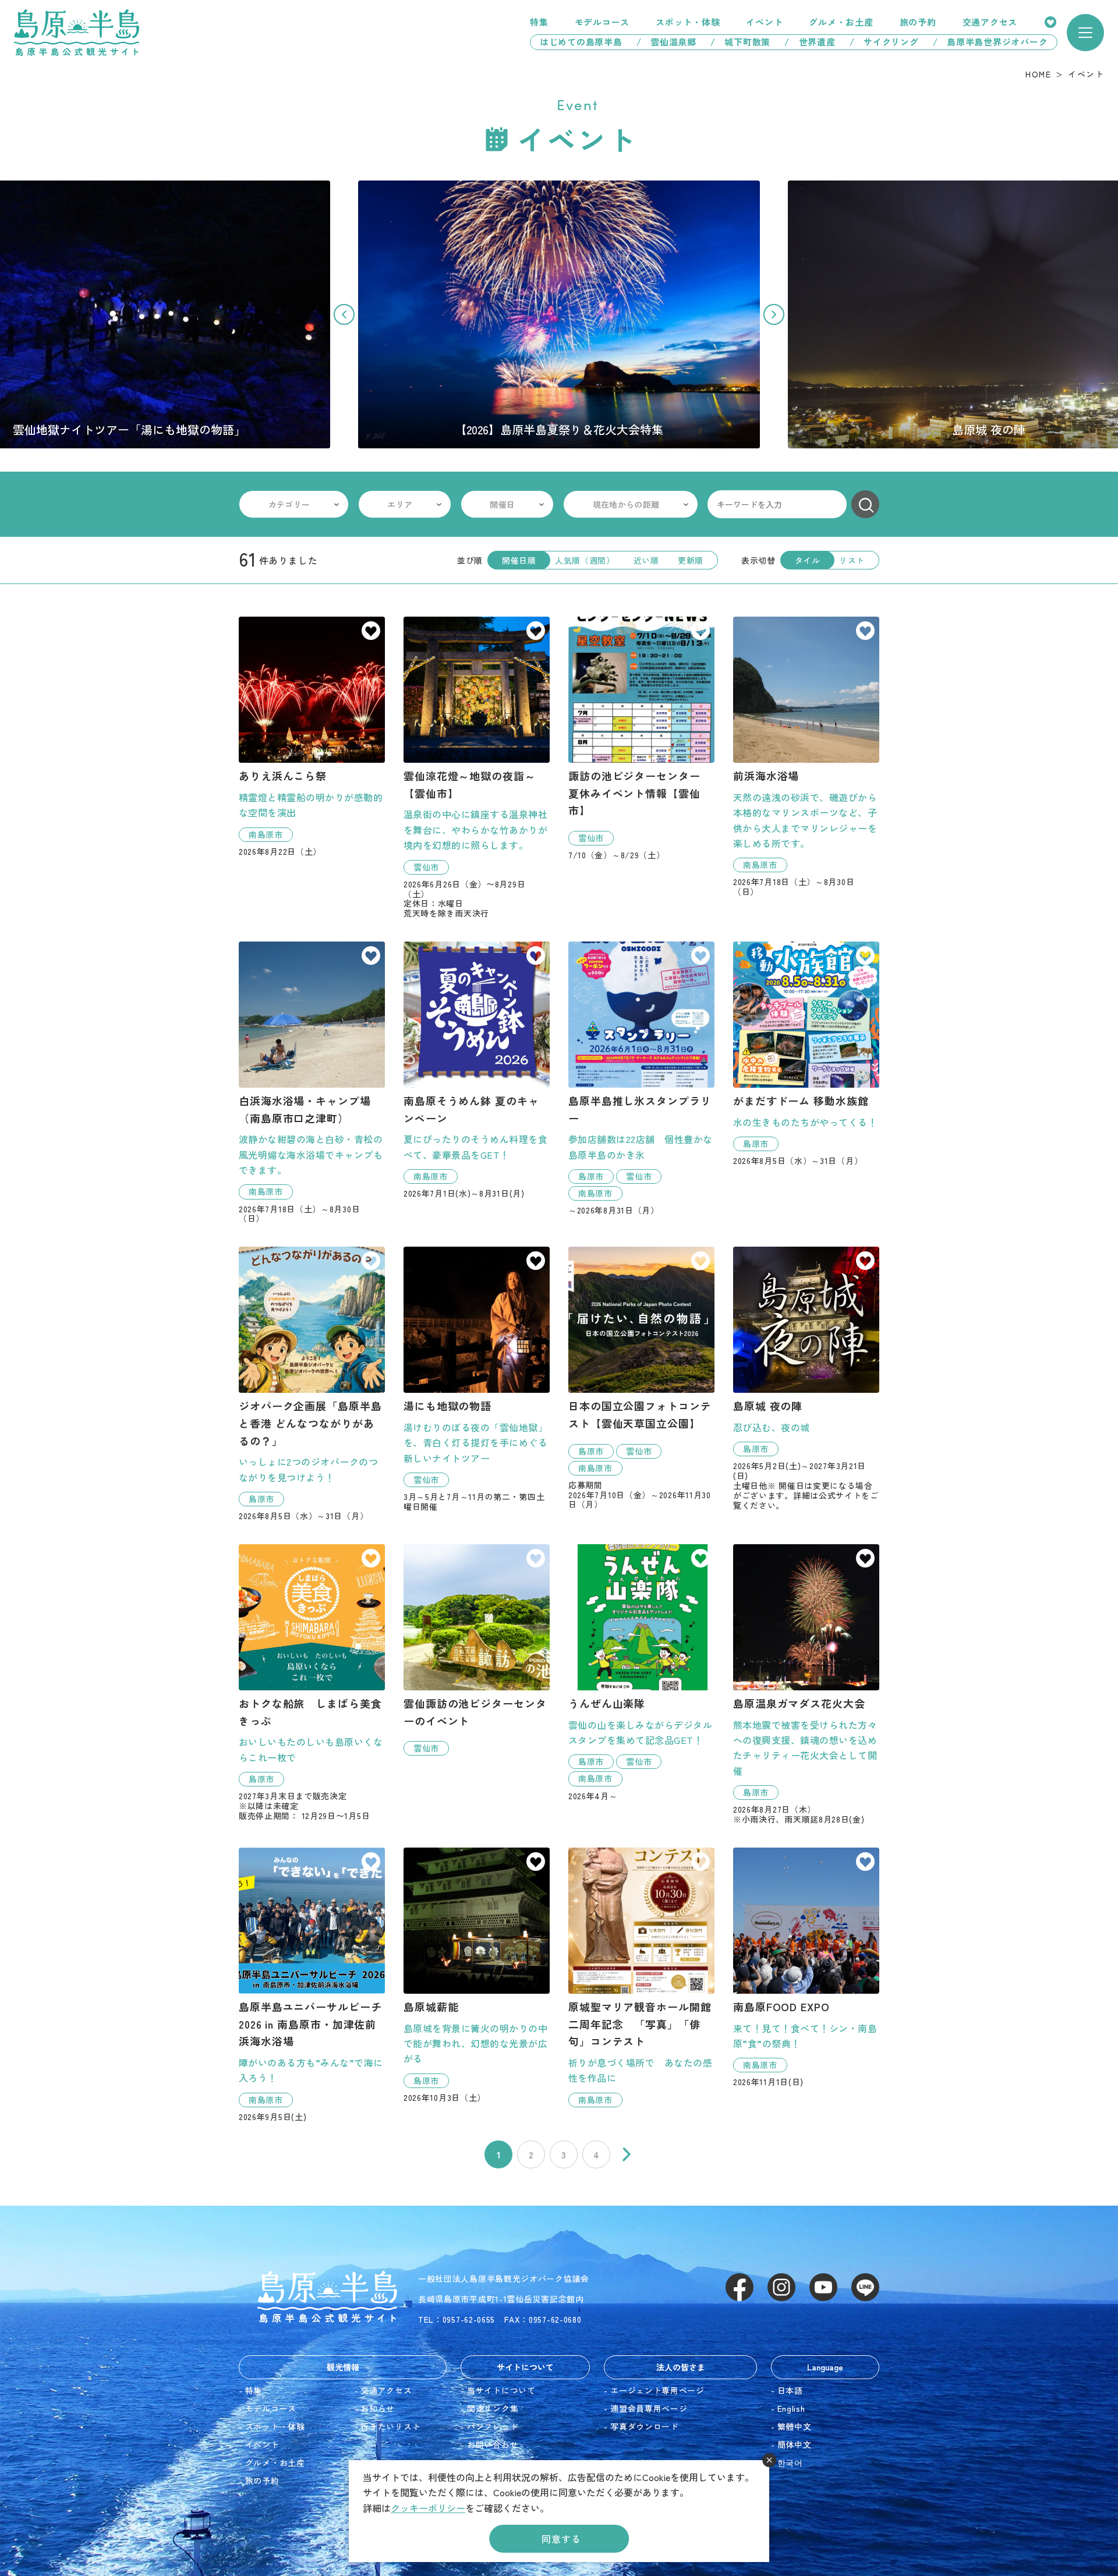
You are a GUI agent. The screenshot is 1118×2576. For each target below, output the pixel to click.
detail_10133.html (806, 1684)
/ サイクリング (884, 42)
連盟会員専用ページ (649, 2408)
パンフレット (493, 2426)
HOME (1038, 74)
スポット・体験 (688, 22)
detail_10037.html (806, 757)
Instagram (781, 2287)
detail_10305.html (641, 738)
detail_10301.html (641, 1672)
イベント (764, 22)
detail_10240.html (312, 1985)
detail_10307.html (641, 1078)
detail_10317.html (806, 1054)
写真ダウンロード (645, 2426)
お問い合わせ (493, 2444)
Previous (344, 314)
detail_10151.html (477, 1379)
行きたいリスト (1050, 22)
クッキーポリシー (428, 2508)
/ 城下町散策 (740, 42)
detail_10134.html (477, 1975)
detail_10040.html (312, 1082)
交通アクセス (990, 22)
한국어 (790, 2462)
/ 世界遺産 (810, 42)
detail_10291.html (312, 1682)
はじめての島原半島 (576, 42)
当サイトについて (501, 2390)
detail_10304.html (641, 1378)
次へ (627, 2154)
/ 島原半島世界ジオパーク (995, 42)
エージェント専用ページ (657, 2390)
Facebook (740, 2287)
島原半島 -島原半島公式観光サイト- (77, 33)
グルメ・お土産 (841, 22)
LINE (865, 2287)
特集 (539, 22)
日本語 (790, 2390)
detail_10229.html (806, 1378)
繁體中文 (795, 2426)
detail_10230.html (806, 1967)
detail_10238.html (477, 1070)
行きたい (371, 632)
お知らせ (378, 2408)
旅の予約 (918, 22)
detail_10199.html (477, 1650)
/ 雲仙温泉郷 (666, 42)
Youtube (823, 2287)
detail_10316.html (312, 1384)
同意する (561, 2539)
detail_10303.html (477, 767)
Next (774, 314)
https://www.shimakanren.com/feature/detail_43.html (559, 314)
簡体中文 (795, 2444)
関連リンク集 (493, 2408)
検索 (865, 504)
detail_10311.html (641, 1977)
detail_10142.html (312, 736)
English (791, 2408)
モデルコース (602, 22)
